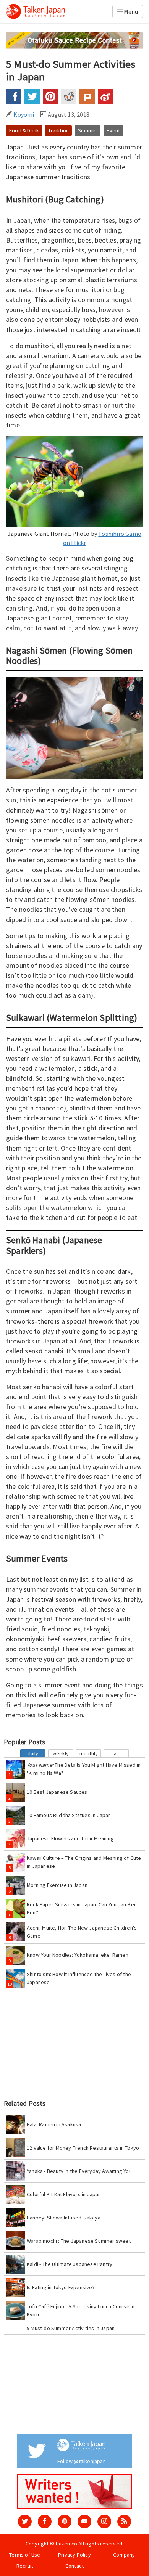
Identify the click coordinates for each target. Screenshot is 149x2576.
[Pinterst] (65, 2521)
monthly (89, 1753)
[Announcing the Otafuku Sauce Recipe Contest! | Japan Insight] (74, 40)
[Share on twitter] (32, 96)
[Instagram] (104, 2521)
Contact (74, 2566)
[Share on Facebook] (14, 96)
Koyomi (23, 114)
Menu (130, 11)
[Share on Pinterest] (50, 96)
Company (124, 2555)
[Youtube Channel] (84, 2521)
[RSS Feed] (124, 2521)
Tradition (58, 130)
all (116, 1753)
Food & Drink (24, 130)
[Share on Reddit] (69, 96)
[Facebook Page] (45, 2521)
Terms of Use (25, 2555)
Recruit (25, 2566)
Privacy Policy (74, 2555)
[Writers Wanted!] (74, 2491)
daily (33, 1753)
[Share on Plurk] (87, 96)
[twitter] (25, 2521)
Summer (88, 130)
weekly (61, 1753)
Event (113, 130)
